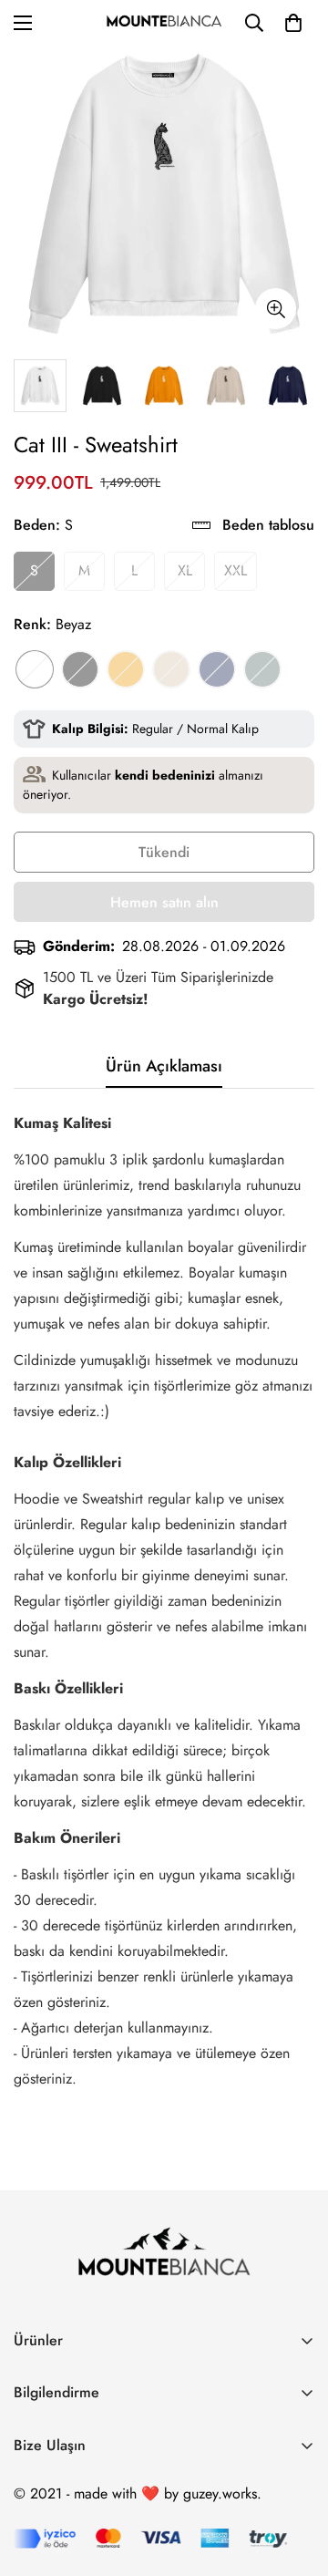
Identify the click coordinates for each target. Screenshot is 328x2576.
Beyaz (35, 669)
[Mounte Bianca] (164, 22)
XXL (236, 570)
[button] (293, 23)
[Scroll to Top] (295, 2479)
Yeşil (262, 669)
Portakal (126, 669)
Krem (171, 669)
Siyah (80, 669)
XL (185, 570)
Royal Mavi (217, 669)
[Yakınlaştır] (276, 309)
